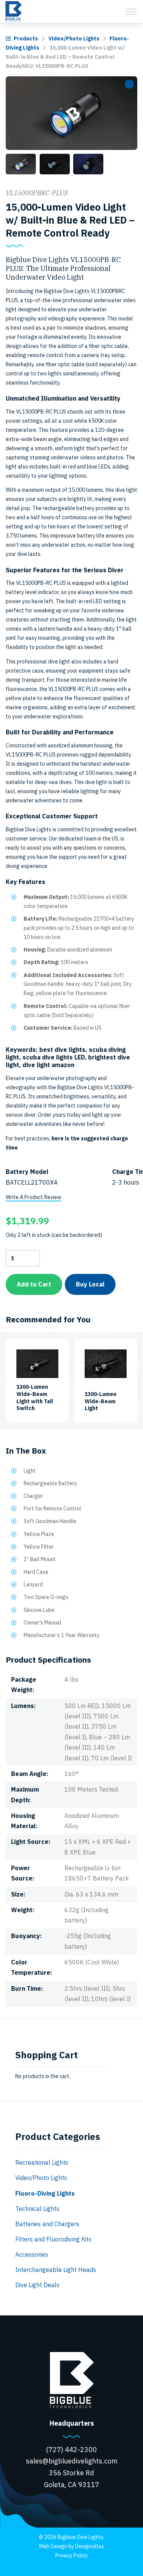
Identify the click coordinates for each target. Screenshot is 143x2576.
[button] (129, 84)
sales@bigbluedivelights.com (72, 2461)
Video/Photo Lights (74, 39)
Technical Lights (37, 2209)
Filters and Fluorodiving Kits (53, 2239)
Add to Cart (34, 1284)
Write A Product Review (34, 1197)
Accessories (32, 2254)
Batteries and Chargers (47, 2224)
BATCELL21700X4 (32, 1182)
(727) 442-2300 (71, 2450)
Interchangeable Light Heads (56, 2270)
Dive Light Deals (37, 2285)
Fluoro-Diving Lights (45, 2193)
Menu (131, 11)
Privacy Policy (71, 2555)
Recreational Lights (42, 2162)
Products (26, 39)
